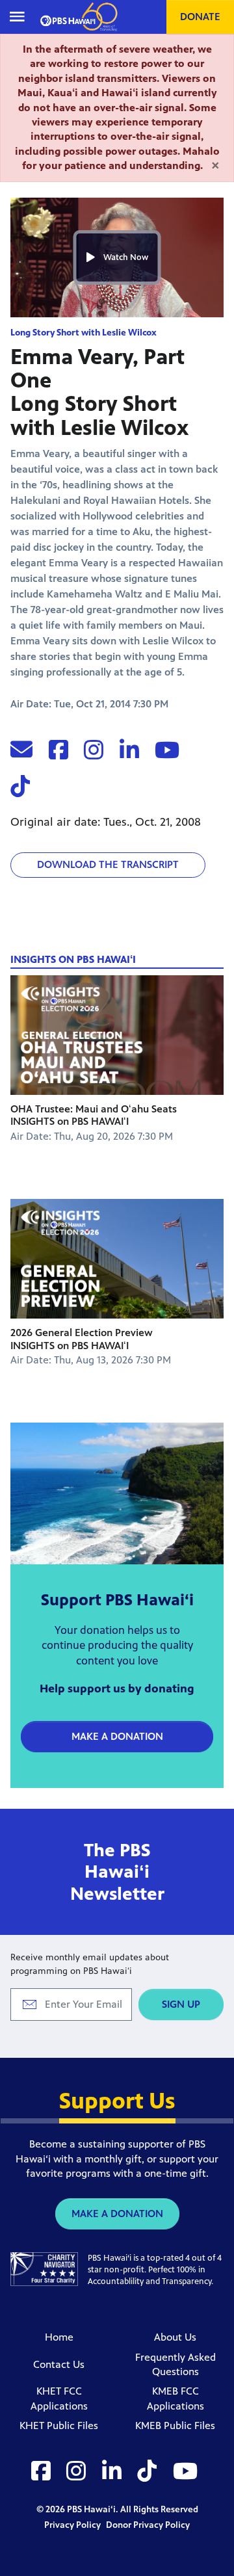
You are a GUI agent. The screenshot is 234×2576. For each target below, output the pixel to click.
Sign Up (181, 2004)
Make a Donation (117, 1736)
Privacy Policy (73, 2525)
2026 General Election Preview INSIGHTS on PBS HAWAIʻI (82, 1339)
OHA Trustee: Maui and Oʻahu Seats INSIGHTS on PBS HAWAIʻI (94, 1115)
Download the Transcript (108, 864)
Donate (200, 17)
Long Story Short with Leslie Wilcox (84, 333)
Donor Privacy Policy (148, 2525)
